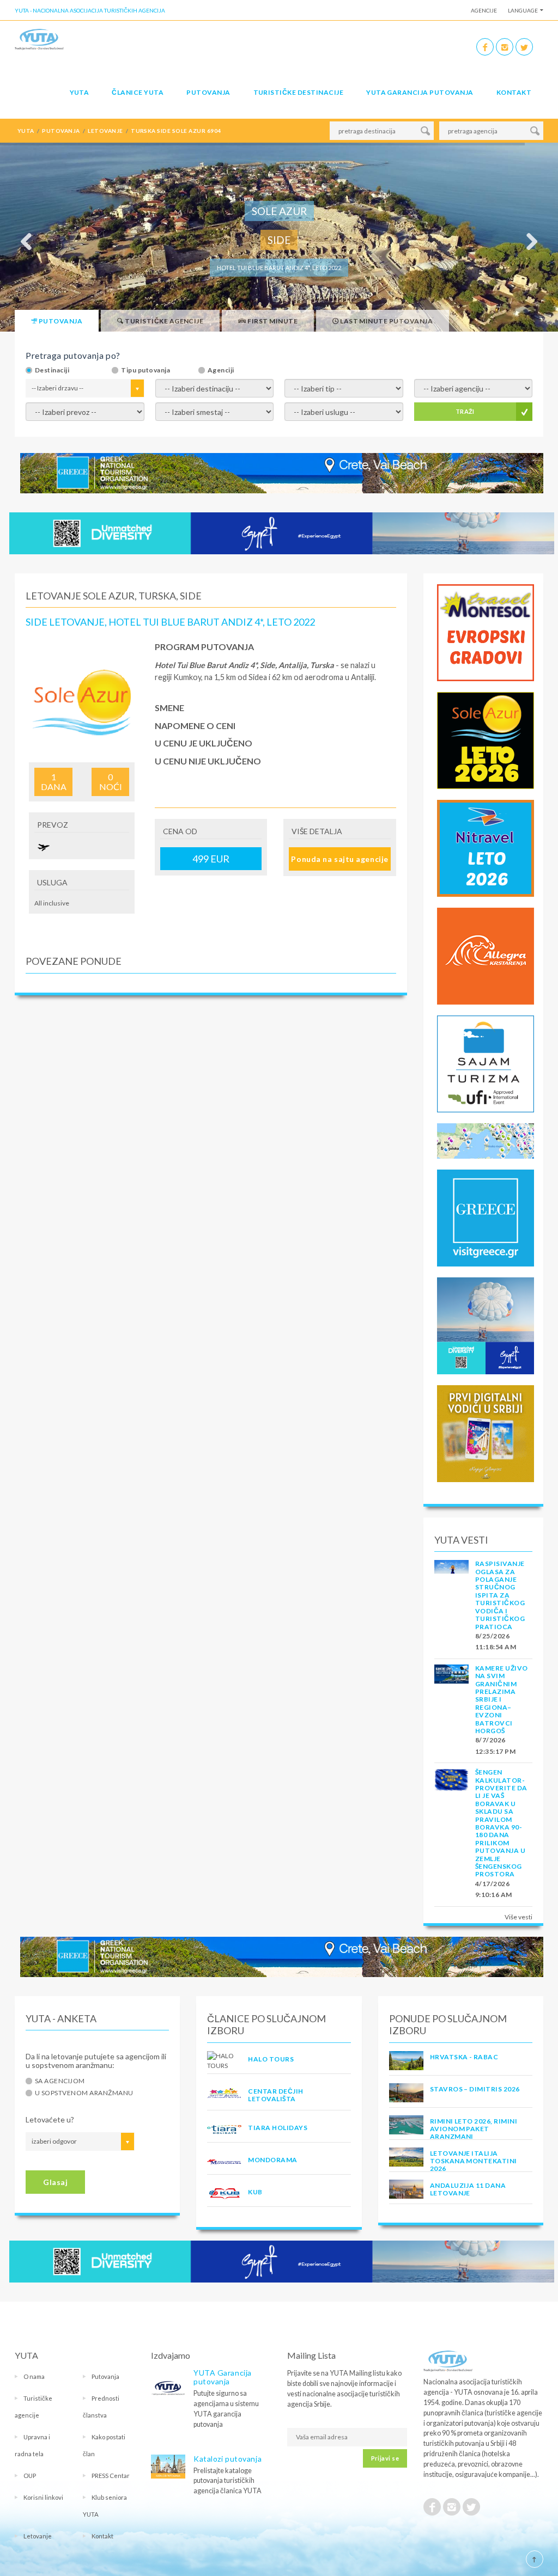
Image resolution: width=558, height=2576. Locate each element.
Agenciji (221, 370)
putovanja (61, 131)
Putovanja (208, 92)
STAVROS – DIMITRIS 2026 (475, 2089)
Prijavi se (385, 2458)
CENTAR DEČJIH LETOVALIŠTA (275, 2095)
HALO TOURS (271, 2059)
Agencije (484, 10)
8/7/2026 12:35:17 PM (495, 1745)
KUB (255, 2192)
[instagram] (505, 47)
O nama (34, 2376)
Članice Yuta (138, 92)
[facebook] (485, 47)
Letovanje (38, 2536)
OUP (30, 2476)
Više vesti (518, 1917)
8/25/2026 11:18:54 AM (496, 1641)
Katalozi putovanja (228, 2459)
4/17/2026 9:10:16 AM (494, 1889)
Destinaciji (52, 370)
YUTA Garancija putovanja (223, 2377)
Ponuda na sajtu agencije (339, 859)
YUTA (80, 92)
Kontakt (514, 92)
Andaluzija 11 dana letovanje (468, 2189)
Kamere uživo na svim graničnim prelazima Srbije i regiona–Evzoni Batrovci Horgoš (502, 1699)
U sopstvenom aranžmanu (84, 2093)
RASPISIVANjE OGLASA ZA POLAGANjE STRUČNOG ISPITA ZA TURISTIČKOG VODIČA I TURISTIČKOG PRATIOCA (500, 1595)
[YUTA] (39, 41)
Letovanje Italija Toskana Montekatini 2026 (474, 2161)
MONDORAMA (272, 2160)
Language (523, 10)
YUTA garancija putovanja (420, 92)
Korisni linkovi (43, 2497)
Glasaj (55, 2182)
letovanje (105, 131)
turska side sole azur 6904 (176, 131)
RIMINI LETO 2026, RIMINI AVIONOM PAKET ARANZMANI (474, 2129)
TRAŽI (465, 411)
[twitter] (524, 47)
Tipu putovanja (145, 370)
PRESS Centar (111, 2476)
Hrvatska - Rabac (464, 2057)
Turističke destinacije (299, 92)
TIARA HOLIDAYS (278, 2128)
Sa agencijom (60, 2081)
